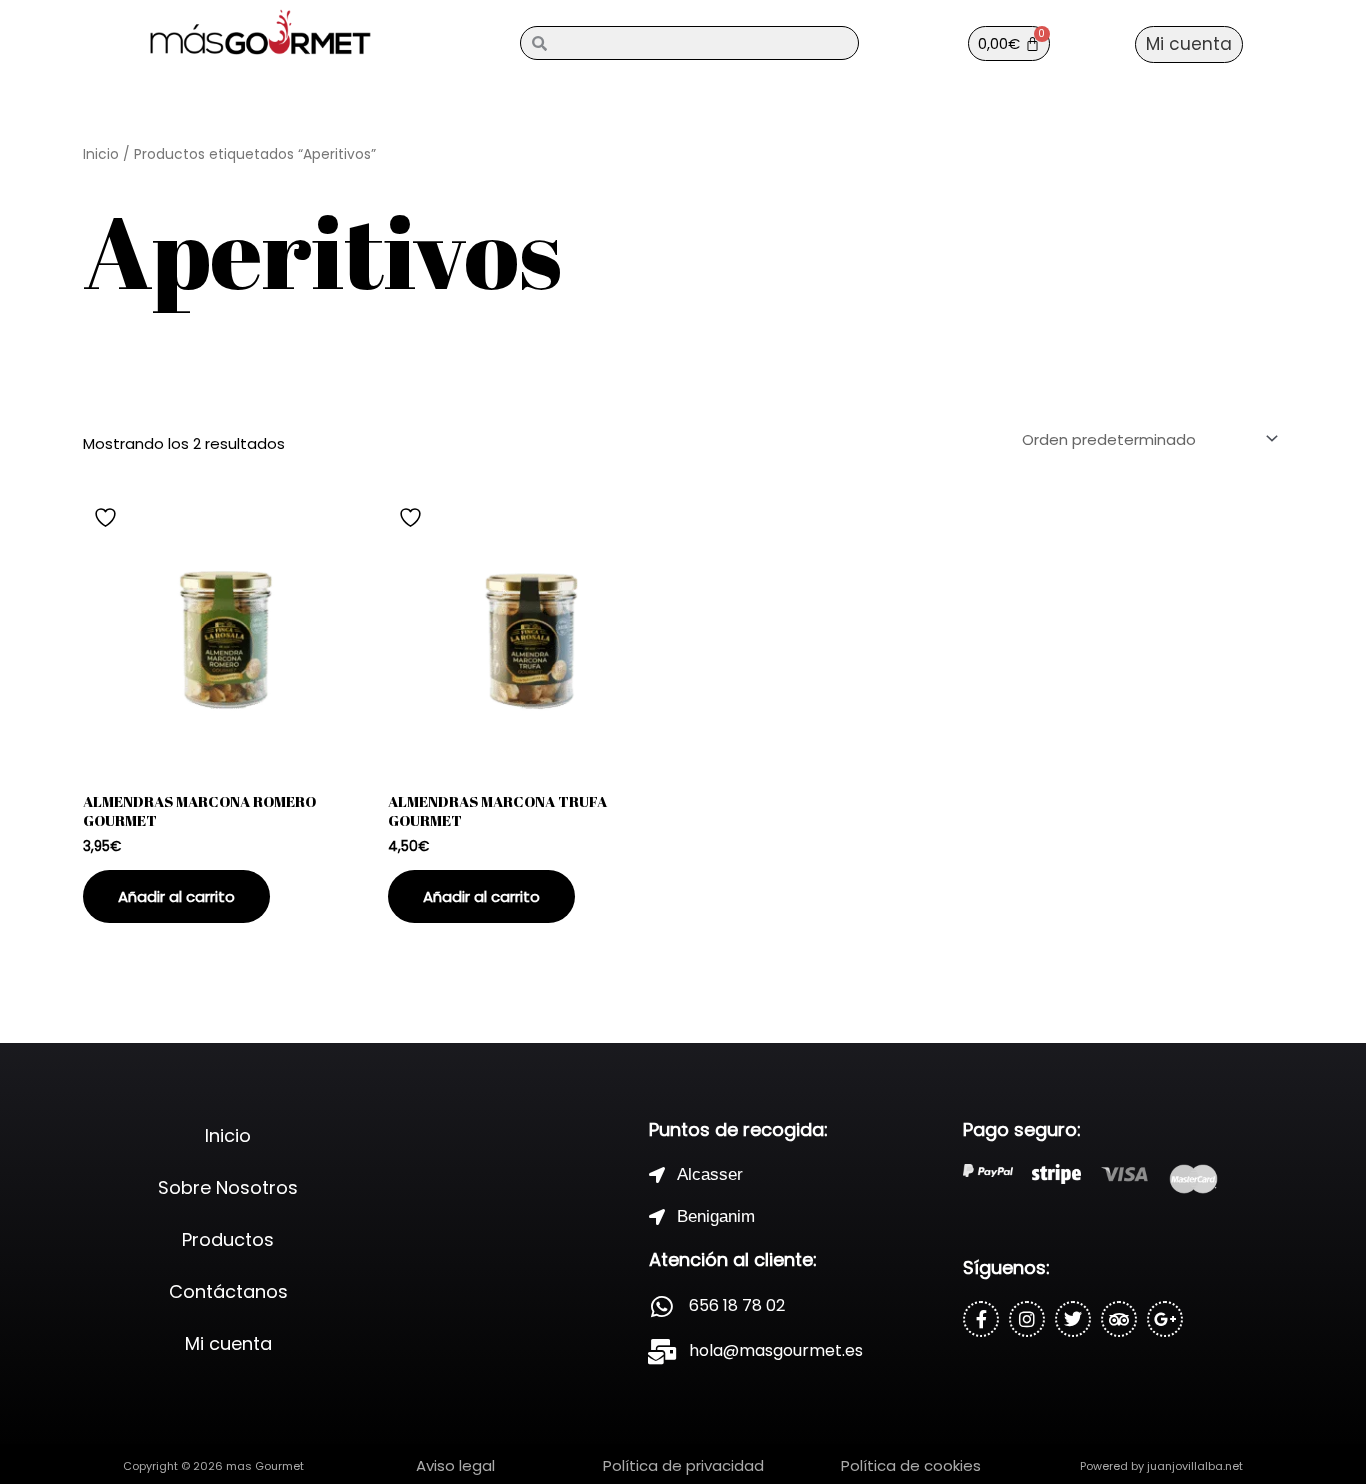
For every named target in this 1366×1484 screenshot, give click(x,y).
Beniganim (716, 1216)
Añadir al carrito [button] (176, 896)
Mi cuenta (228, 1343)
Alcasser (710, 1174)
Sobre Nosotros (228, 1187)
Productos (228, 1239)
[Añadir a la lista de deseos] (108, 517)
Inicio (101, 154)
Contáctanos (228, 1291)
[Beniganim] (657, 1217)
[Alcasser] (657, 1175)
